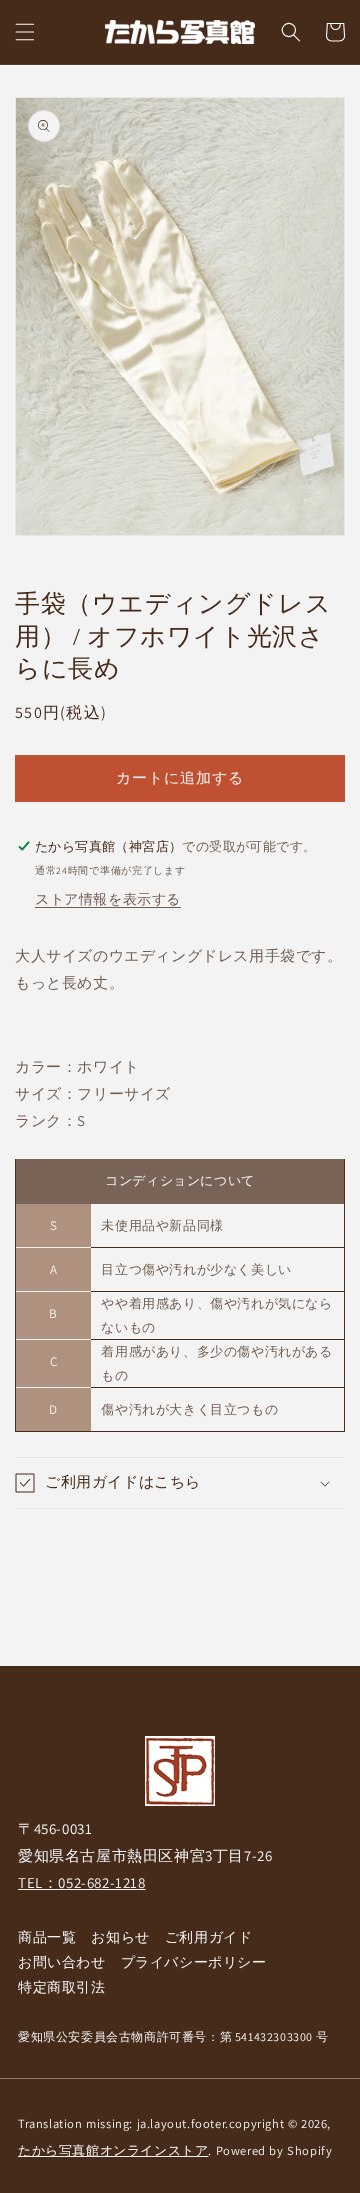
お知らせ (120, 1937)
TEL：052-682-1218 (82, 1882)
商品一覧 (47, 1937)
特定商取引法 (62, 1987)
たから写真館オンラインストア (113, 2150)
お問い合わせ (62, 1962)
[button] (25, 32)
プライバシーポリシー (194, 1962)
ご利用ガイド (209, 1937)
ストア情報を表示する (108, 899)
